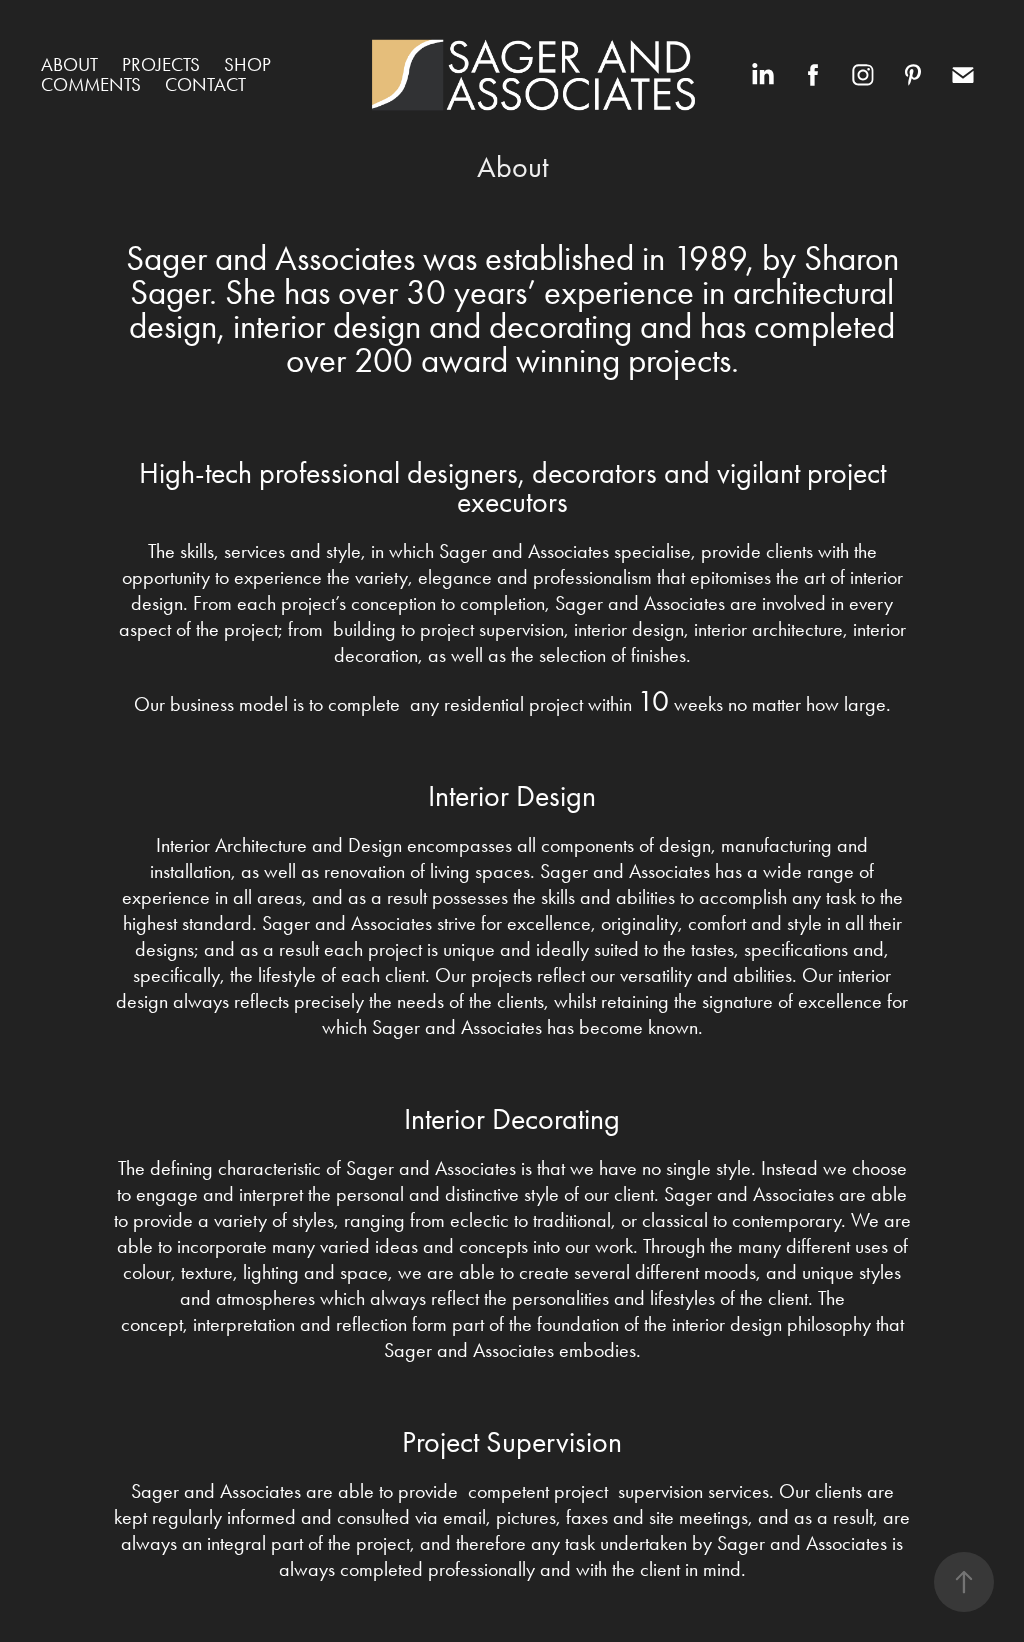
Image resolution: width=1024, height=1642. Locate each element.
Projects (161, 64)
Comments (91, 84)
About (69, 64)
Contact (205, 84)
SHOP (247, 64)
